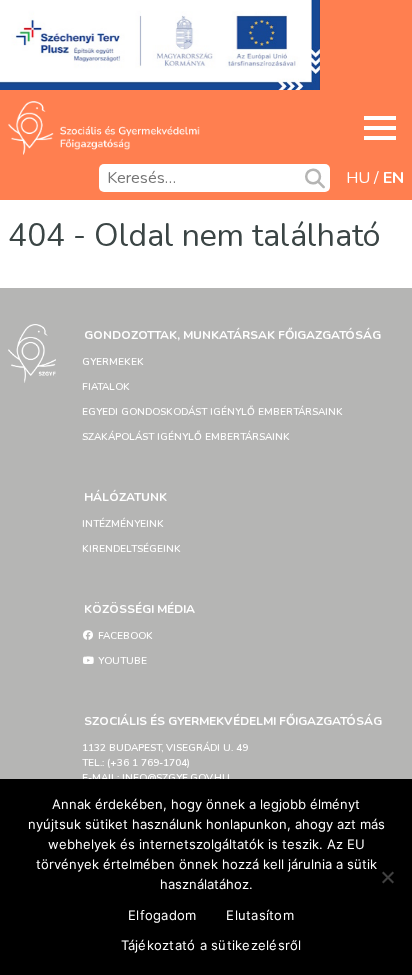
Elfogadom (162, 915)
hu (358, 178)
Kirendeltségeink (131, 549)
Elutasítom (260, 915)
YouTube (121, 661)
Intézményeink (123, 524)
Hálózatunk (125, 497)
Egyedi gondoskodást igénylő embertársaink (212, 412)
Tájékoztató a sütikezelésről (211, 945)
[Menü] (380, 128)
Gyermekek (113, 362)
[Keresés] (315, 178)
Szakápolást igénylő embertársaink (186, 437)
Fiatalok (106, 387)
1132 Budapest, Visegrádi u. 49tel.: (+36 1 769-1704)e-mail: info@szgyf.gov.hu (165, 763)
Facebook (124, 636)
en (393, 178)
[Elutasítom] (387, 877)
